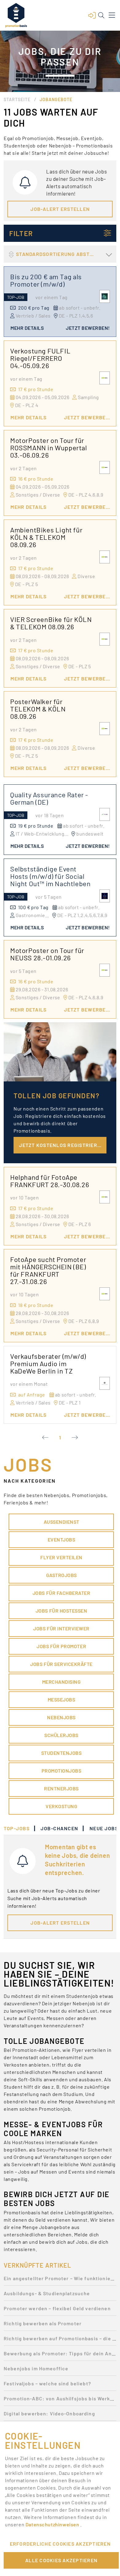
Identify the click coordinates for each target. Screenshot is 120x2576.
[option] (60, 2280)
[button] (92, 15)
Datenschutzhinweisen (53, 2524)
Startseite (17, 99)
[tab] (20, 1828)
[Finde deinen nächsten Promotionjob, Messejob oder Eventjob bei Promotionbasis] (16, 15)
